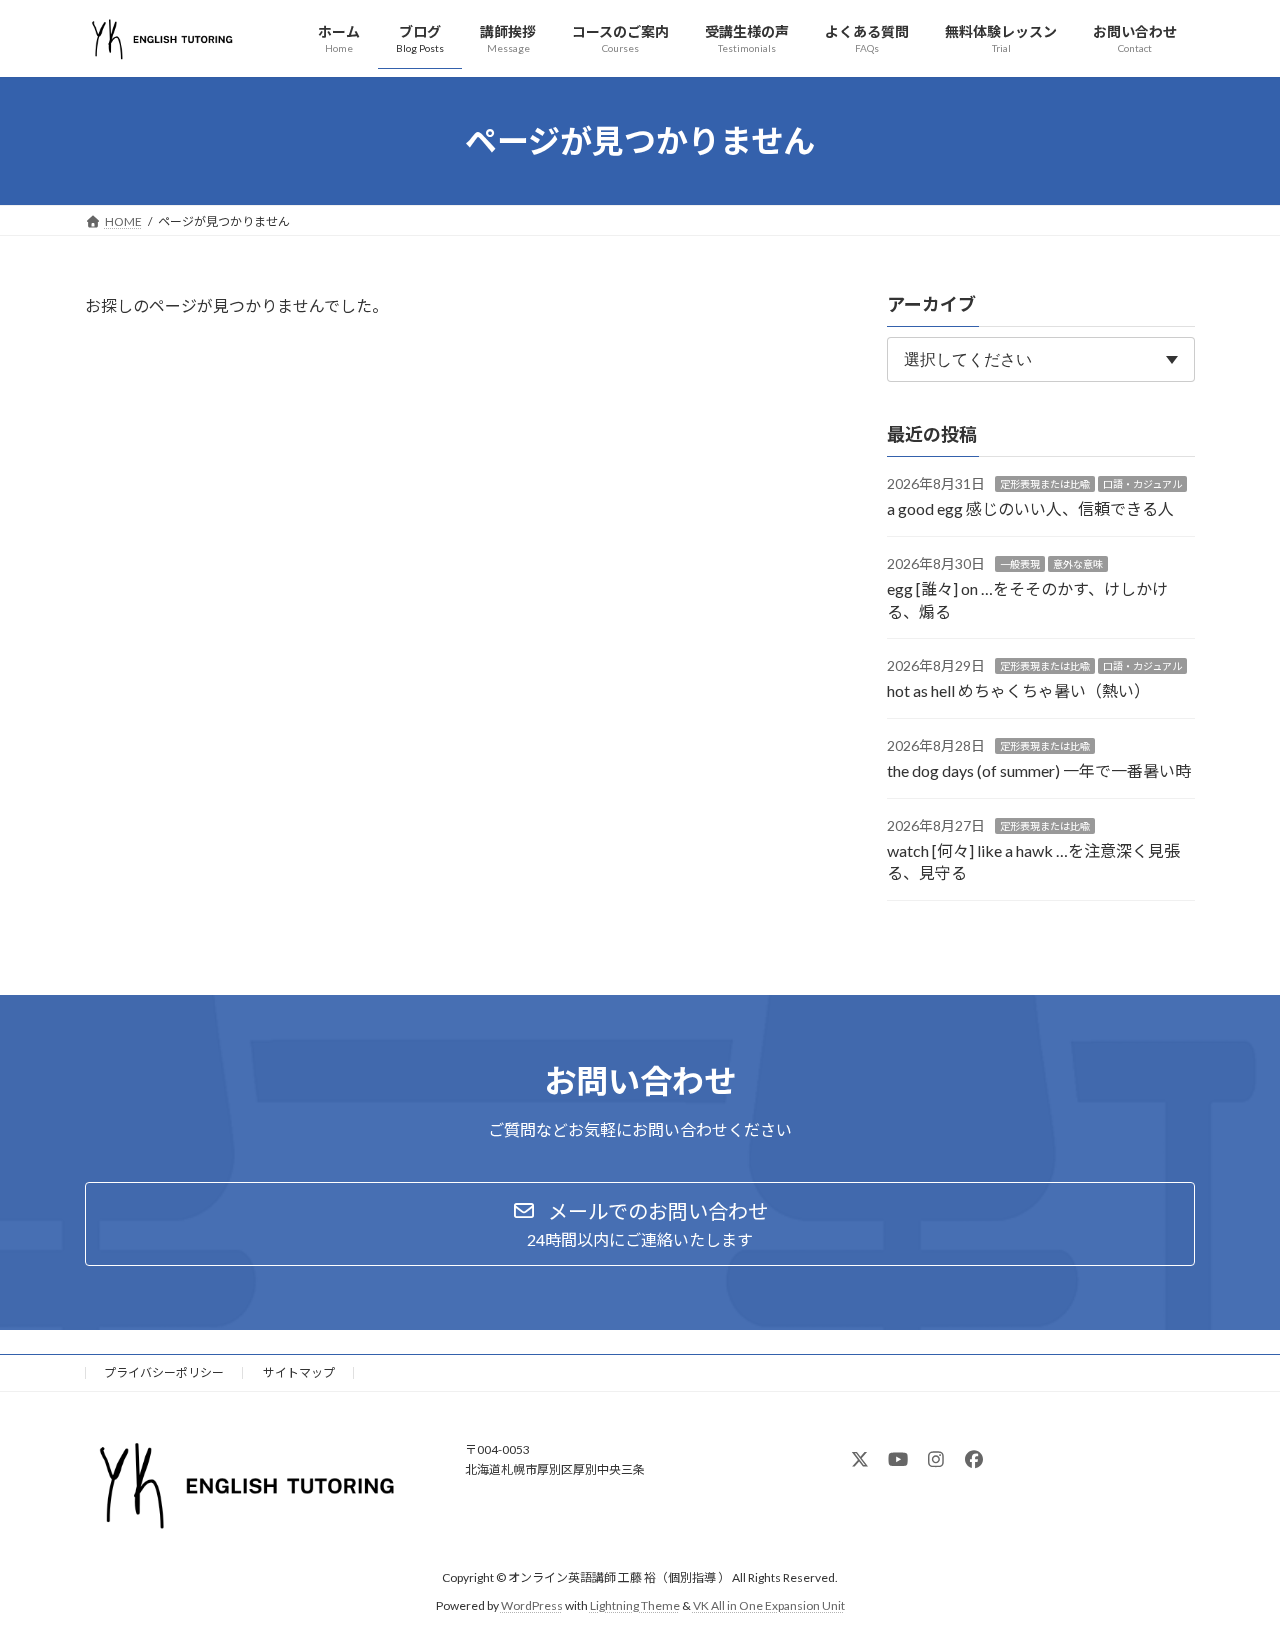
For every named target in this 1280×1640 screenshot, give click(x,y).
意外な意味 (1078, 564)
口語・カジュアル (1142, 484)
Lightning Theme (635, 1605)
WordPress (532, 1605)
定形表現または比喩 (1045, 484)
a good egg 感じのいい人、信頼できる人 (1030, 509)
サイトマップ (299, 1372)
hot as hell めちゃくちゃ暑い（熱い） (1018, 691)
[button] (640, 1224)
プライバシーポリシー (164, 1372)
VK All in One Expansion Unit (769, 1605)
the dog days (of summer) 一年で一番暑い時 (1039, 771)
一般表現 (1020, 564)
